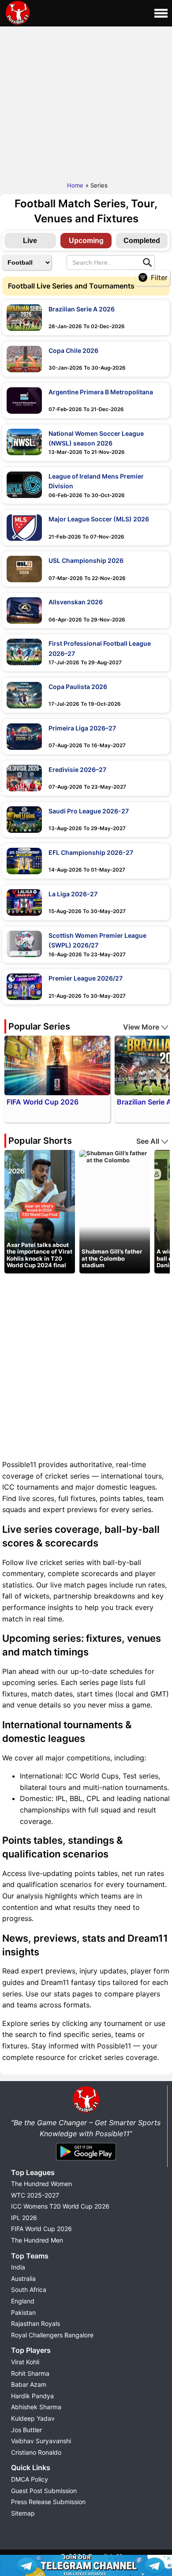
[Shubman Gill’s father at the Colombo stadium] (115, 1156)
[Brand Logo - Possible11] (86, 2111)
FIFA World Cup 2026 (41, 2229)
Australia (23, 2278)
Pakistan (23, 2312)
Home (75, 185)
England (23, 2301)
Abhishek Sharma (36, 2407)
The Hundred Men (37, 2240)
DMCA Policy (30, 2479)
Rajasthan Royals (36, 2323)
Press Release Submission (48, 2502)
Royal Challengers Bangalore (52, 2335)
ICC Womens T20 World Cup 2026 (60, 2206)
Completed (142, 241)
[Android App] (86, 2161)
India (18, 2267)
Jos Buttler (26, 2430)
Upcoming (86, 241)
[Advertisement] (86, 102)
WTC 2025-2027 (35, 2195)
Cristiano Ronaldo (36, 2452)
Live (30, 241)
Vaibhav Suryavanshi (41, 2441)
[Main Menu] (161, 13)
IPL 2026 (24, 2218)
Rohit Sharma (30, 2373)
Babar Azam (29, 2384)
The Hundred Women (41, 2184)
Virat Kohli (25, 2362)
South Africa (29, 2290)
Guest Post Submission (44, 2491)
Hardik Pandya (32, 2396)
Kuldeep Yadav (33, 2418)
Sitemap (23, 2513)
